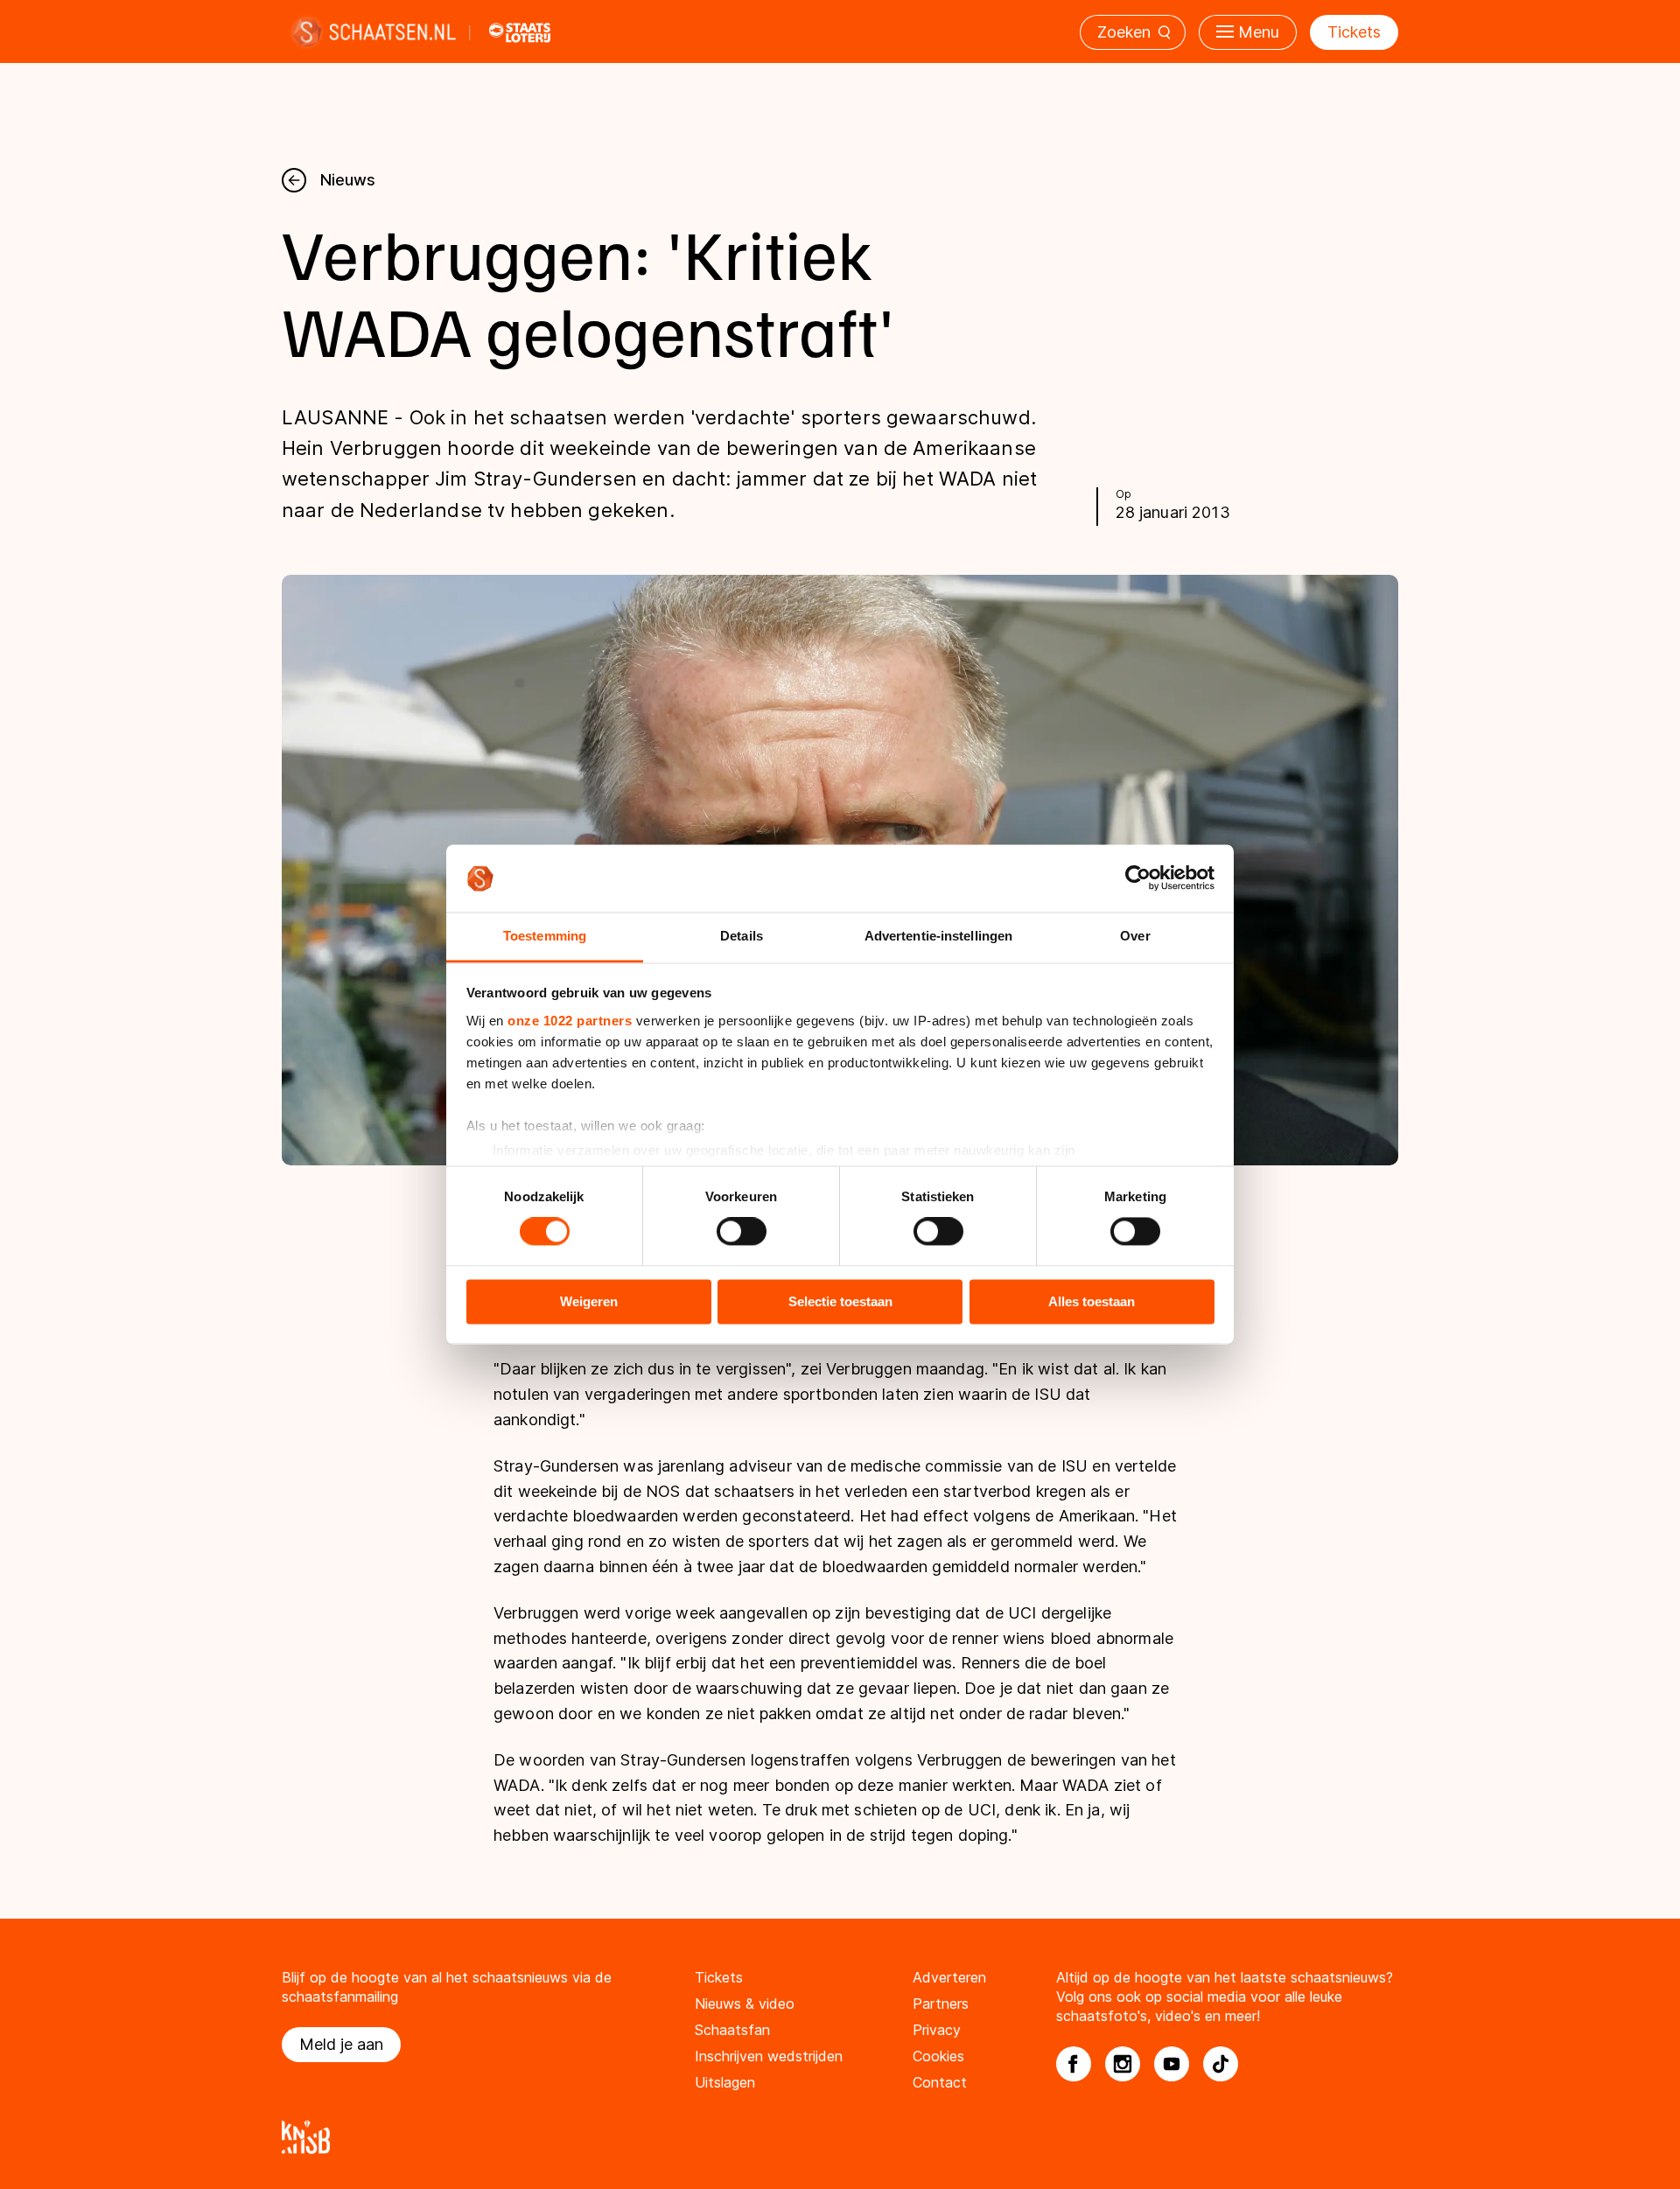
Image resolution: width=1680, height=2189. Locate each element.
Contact (940, 2082)
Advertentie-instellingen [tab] (938, 936)
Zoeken (1124, 32)
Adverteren (949, 1977)
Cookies (938, 2056)
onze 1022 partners (570, 1021)
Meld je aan (341, 2044)
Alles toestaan (1092, 1301)
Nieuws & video (745, 2004)
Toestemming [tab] (545, 936)
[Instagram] (1123, 2064)
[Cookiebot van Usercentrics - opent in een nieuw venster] (1138, 878)
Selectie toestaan (840, 1301)
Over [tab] (1135, 936)
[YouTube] (1172, 2064)
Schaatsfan (732, 2030)
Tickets (1354, 32)
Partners (941, 2004)
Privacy (937, 2030)
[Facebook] (1074, 2064)
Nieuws (348, 180)
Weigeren (589, 1301)
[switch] (742, 1232)
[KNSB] (840, 2137)
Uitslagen (725, 2082)
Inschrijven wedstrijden (769, 2056)
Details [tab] (742, 936)
